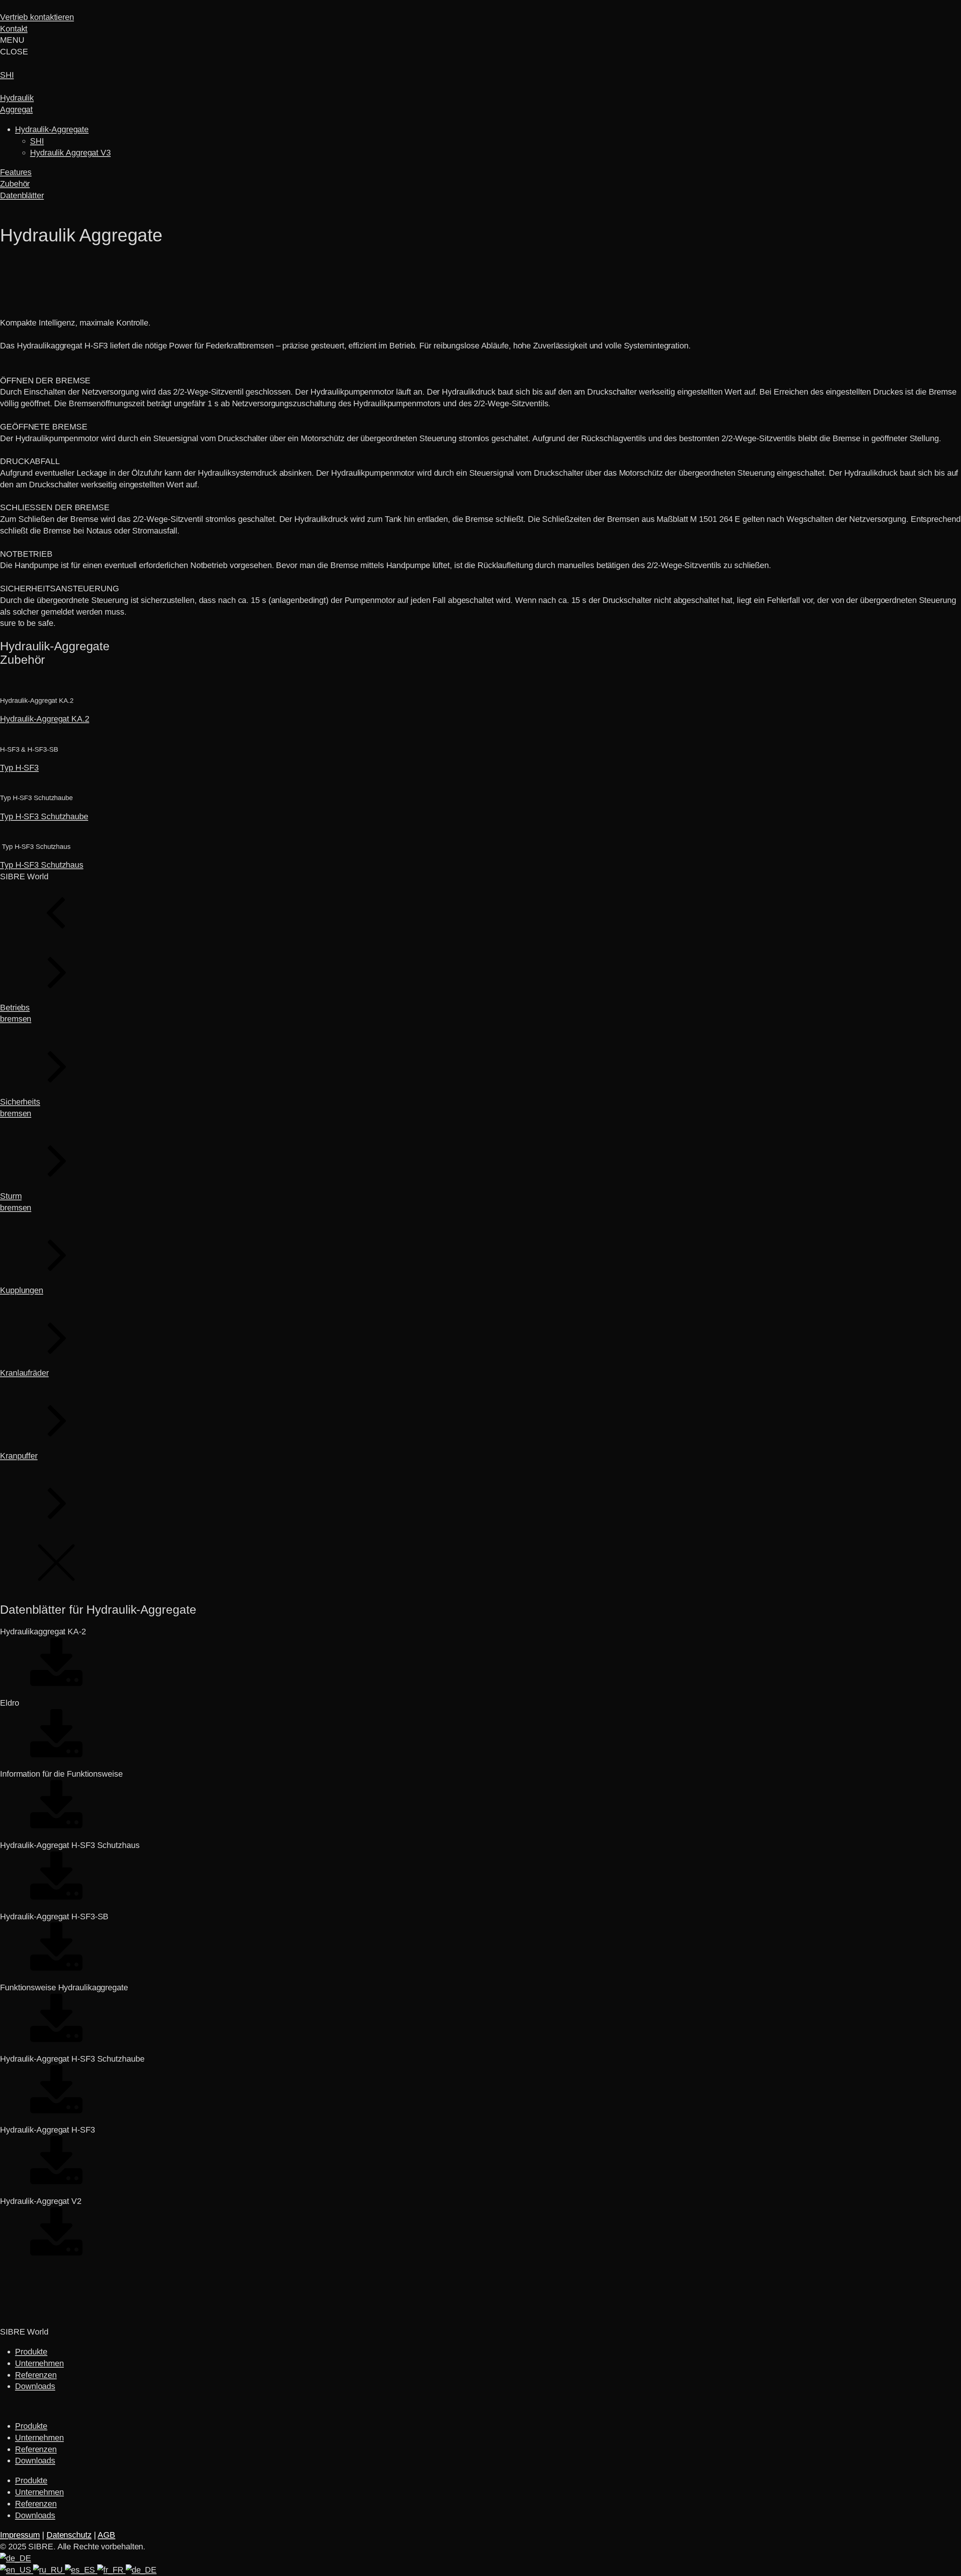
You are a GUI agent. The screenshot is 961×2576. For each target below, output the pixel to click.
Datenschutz (69, 2535)
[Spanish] (81, 2570)
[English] (17, 2570)
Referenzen (36, 2375)
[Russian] (49, 2570)
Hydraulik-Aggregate (52, 129)
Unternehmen (39, 2363)
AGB (106, 2535)
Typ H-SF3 (19, 768)
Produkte (31, 2352)
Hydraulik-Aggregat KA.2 (45, 719)
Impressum (20, 2535)
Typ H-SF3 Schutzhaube (44, 816)
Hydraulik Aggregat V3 (70, 153)
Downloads (35, 2386)
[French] (111, 2570)
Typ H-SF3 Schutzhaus (42, 865)
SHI (37, 141)
